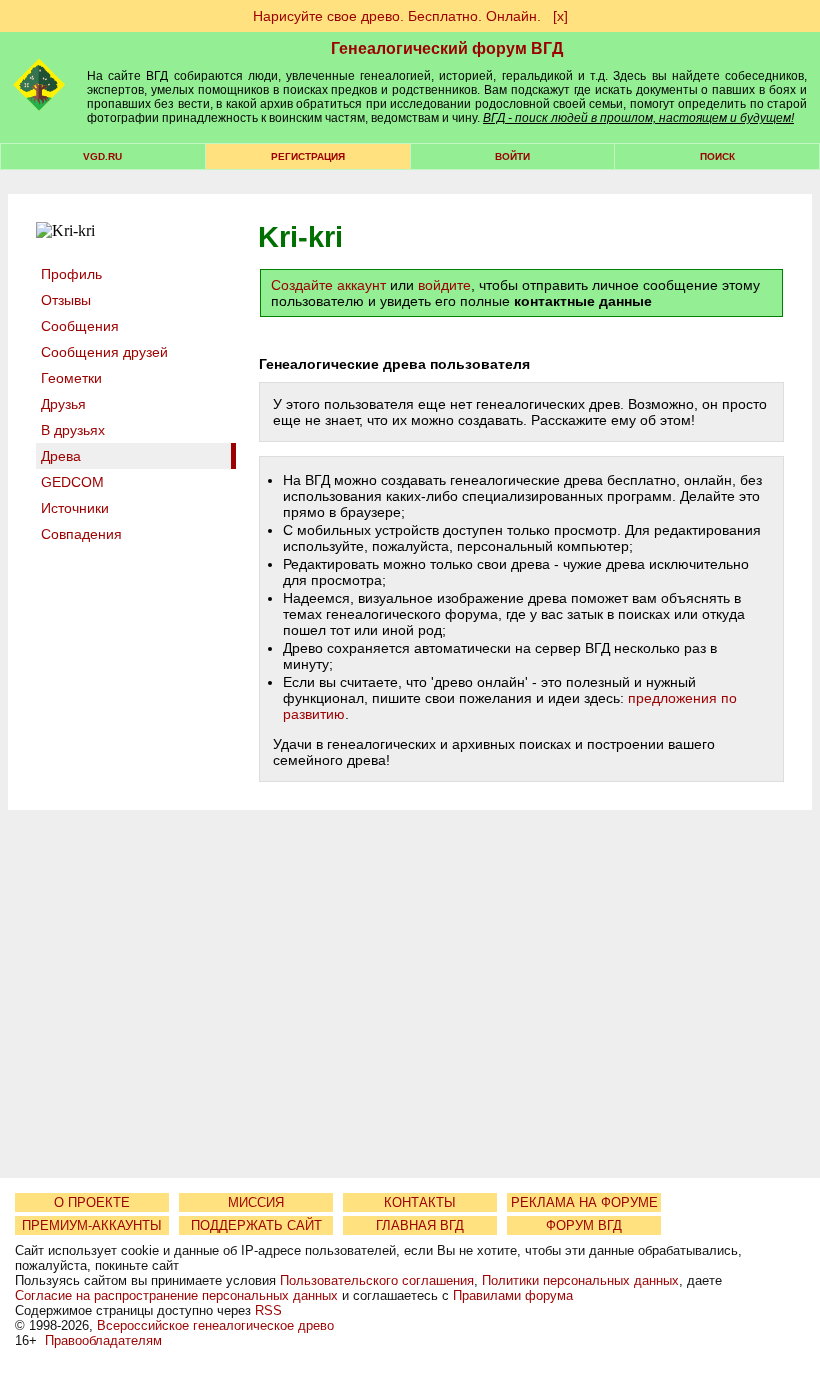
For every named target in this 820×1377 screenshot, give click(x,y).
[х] (560, 16)
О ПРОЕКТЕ (92, 1202)
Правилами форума (513, 1295)
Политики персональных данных (580, 1280)
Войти (512, 156)
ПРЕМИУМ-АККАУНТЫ (92, 1225)
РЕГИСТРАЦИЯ (308, 156)
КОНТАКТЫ (420, 1202)
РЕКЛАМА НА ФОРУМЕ (584, 1202)
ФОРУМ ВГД (584, 1225)
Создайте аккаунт (328, 285)
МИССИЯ (256, 1202)
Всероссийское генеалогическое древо (215, 1325)
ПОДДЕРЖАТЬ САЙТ (256, 1225)
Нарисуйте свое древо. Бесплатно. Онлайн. (397, 16)
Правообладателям (103, 1340)
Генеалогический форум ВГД (447, 48)
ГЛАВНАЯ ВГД (420, 1225)
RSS (268, 1310)
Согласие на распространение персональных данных (176, 1295)
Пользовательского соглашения (377, 1280)
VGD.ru (102, 156)
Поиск (717, 156)
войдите (444, 285)
